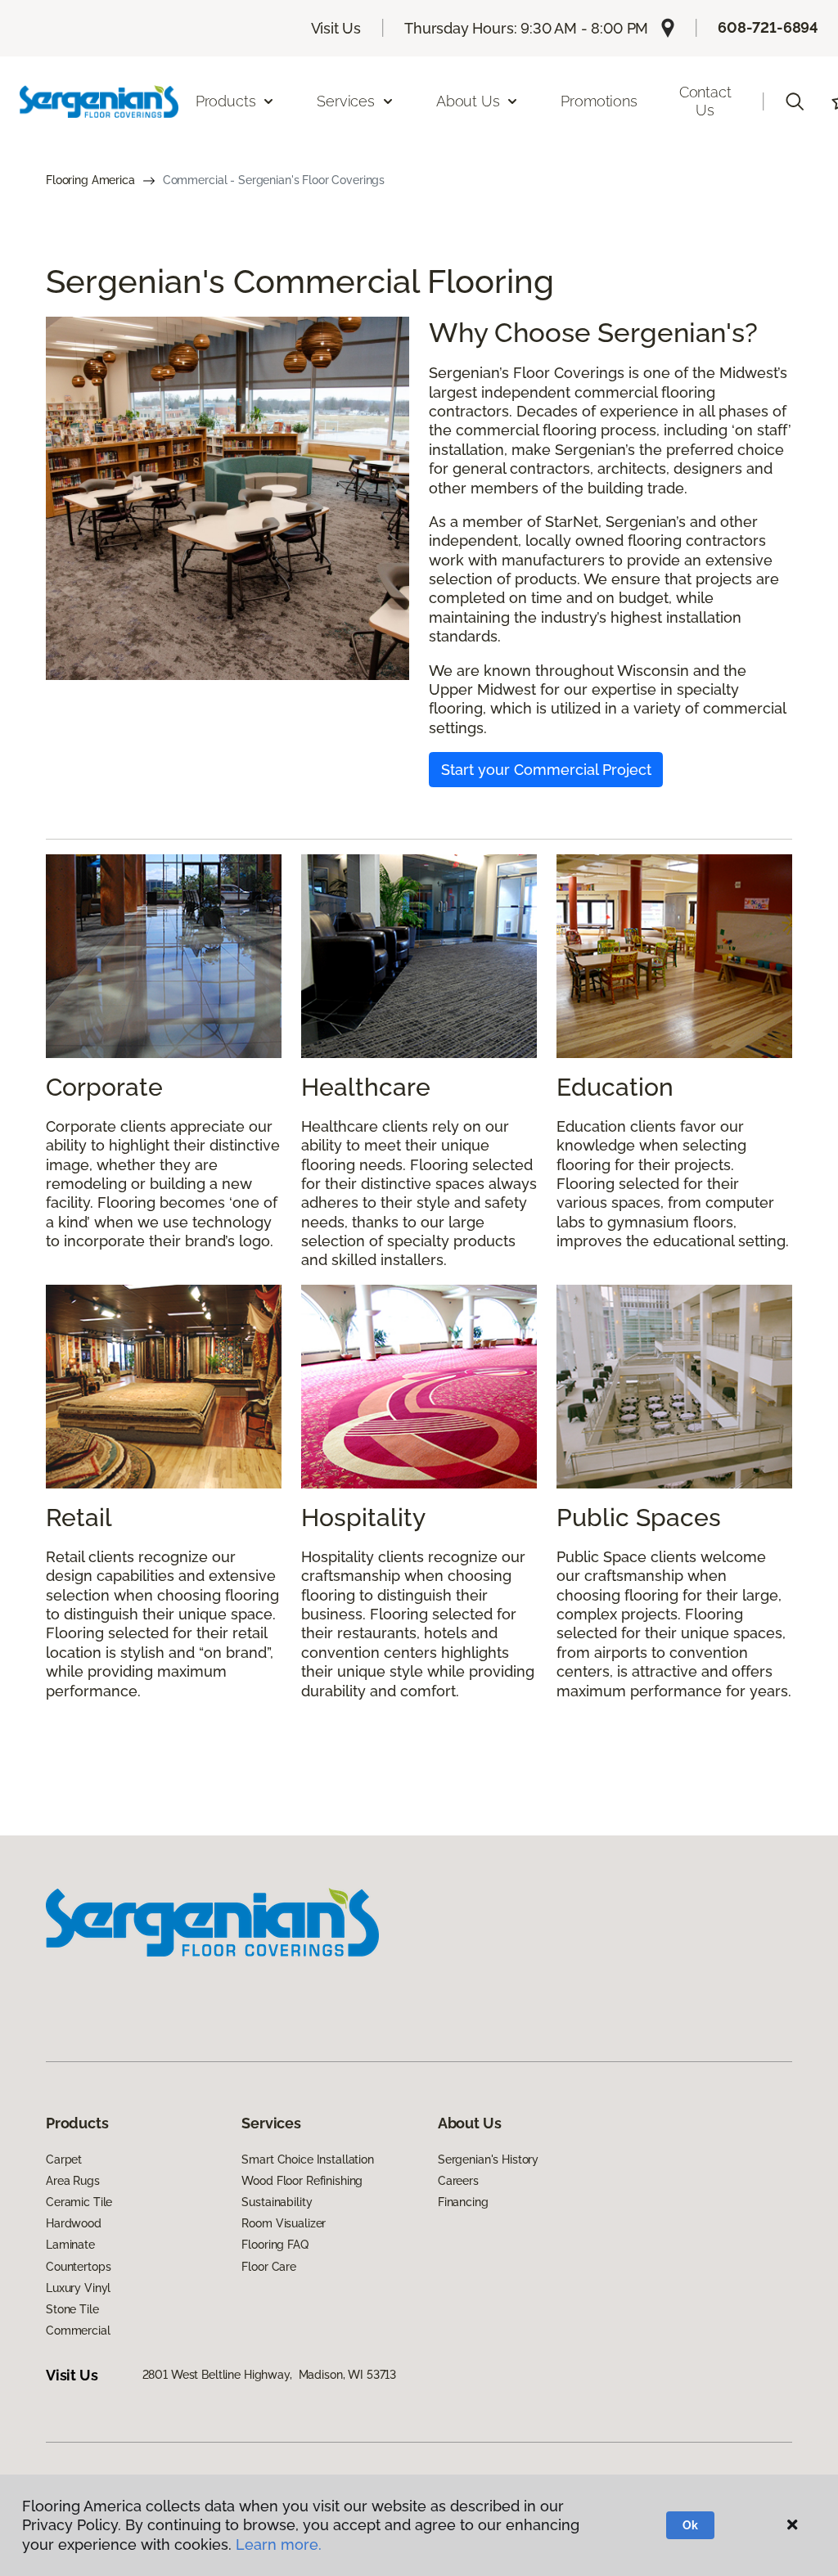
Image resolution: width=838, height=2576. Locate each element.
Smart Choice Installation (308, 2159)
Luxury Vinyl (78, 2288)
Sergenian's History (488, 2159)
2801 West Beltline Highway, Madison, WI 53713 (270, 2375)
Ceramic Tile (79, 2202)
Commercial (78, 2331)
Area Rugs (73, 2181)
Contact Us (705, 101)
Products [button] (226, 101)
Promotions (599, 101)
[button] (795, 101)
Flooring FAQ (275, 2245)
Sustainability (277, 2202)
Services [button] (346, 101)
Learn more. (279, 2544)
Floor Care (269, 2267)
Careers (458, 2181)
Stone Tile (72, 2309)
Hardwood (74, 2223)
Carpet (64, 2159)
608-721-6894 (768, 27)
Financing (463, 2202)
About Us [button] (468, 101)
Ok (690, 2525)
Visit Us (336, 28)
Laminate (70, 2245)
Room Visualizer (284, 2223)
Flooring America (90, 180)
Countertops (78, 2267)
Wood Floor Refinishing (302, 2181)
